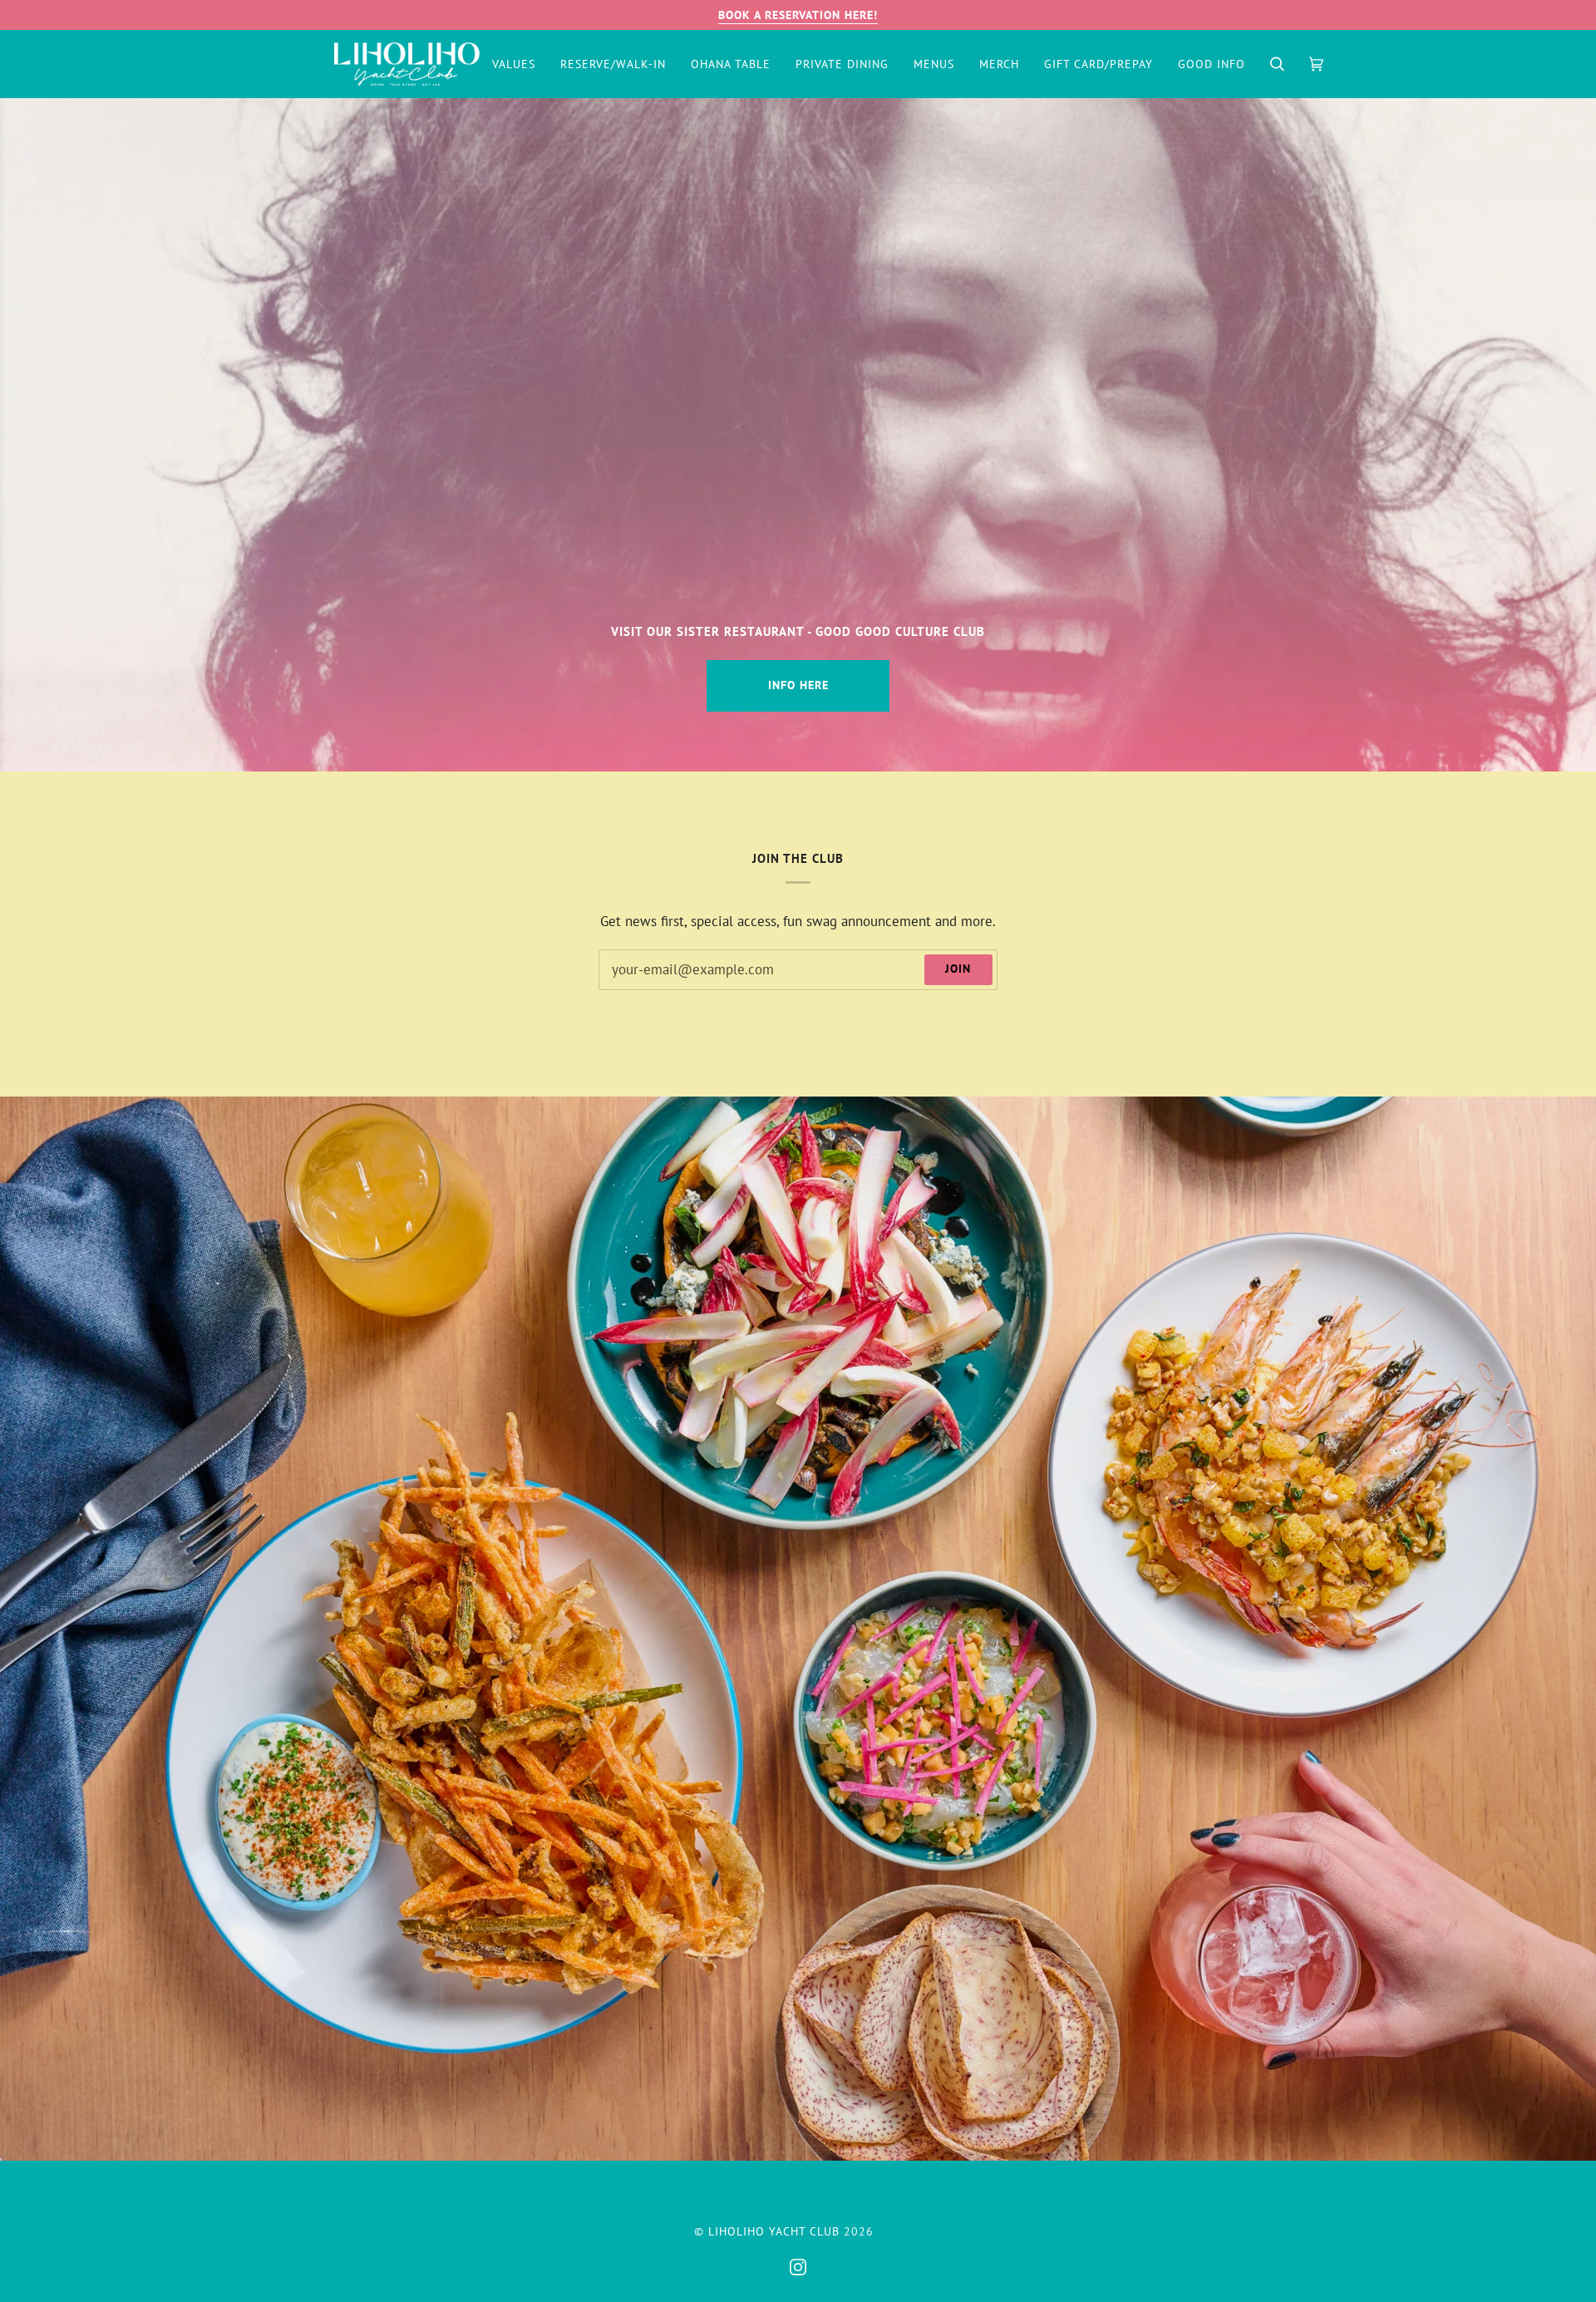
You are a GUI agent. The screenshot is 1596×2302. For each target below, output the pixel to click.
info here (798, 685)
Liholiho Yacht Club (774, 2231)
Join (958, 969)
